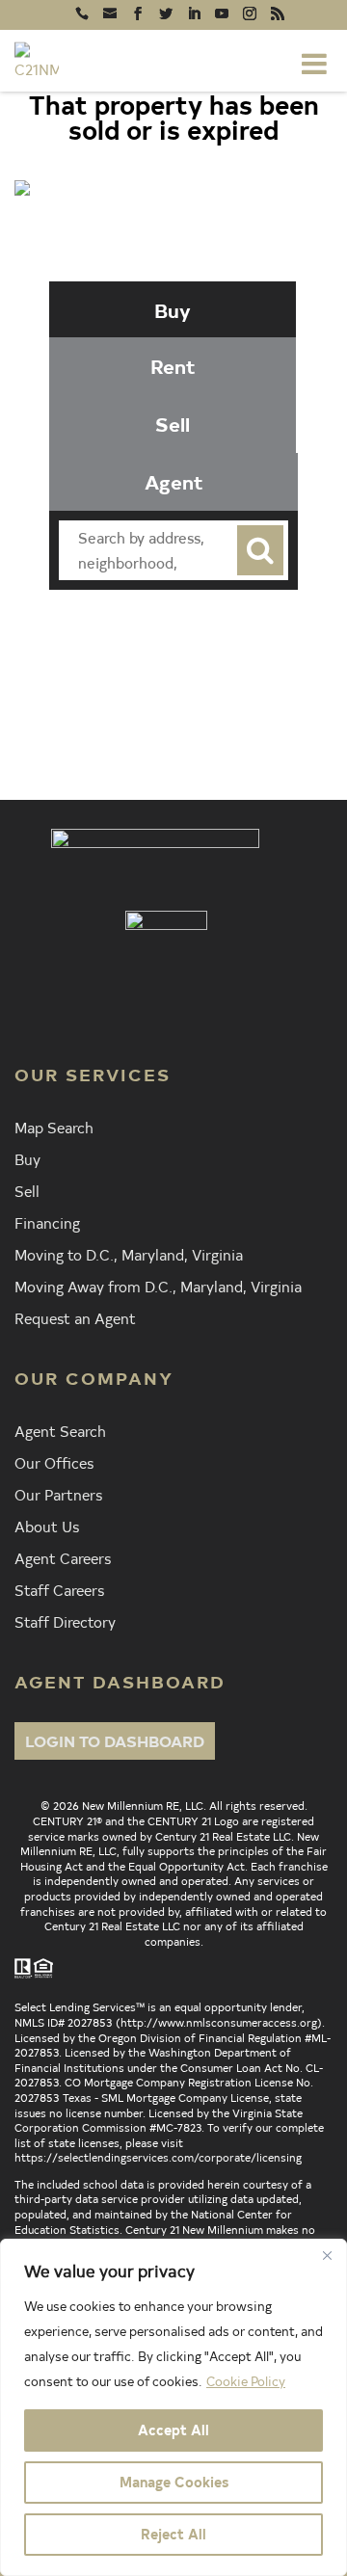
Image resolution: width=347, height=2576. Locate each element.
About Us (47, 1526)
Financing (47, 1222)
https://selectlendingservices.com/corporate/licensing (158, 2157)
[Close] (327, 2255)
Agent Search (60, 1430)
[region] (173, 2407)
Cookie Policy (246, 2381)
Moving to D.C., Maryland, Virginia (129, 1254)
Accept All (173, 2430)
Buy (27, 1158)
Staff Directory (65, 1621)
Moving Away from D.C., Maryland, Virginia (158, 1286)
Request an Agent (75, 1317)
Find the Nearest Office (197, 666)
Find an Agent (199, 631)
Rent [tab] (173, 366)
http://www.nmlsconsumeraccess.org (219, 2022)
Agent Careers (63, 1557)
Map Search (54, 1127)
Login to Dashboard (115, 1740)
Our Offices (54, 1462)
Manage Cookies (174, 2482)
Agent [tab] (174, 481)
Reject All (173, 2534)
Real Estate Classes (201, 701)
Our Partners (58, 1494)
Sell (27, 1190)
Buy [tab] (173, 310)
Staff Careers (59, 1589)
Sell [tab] (173, 424)
